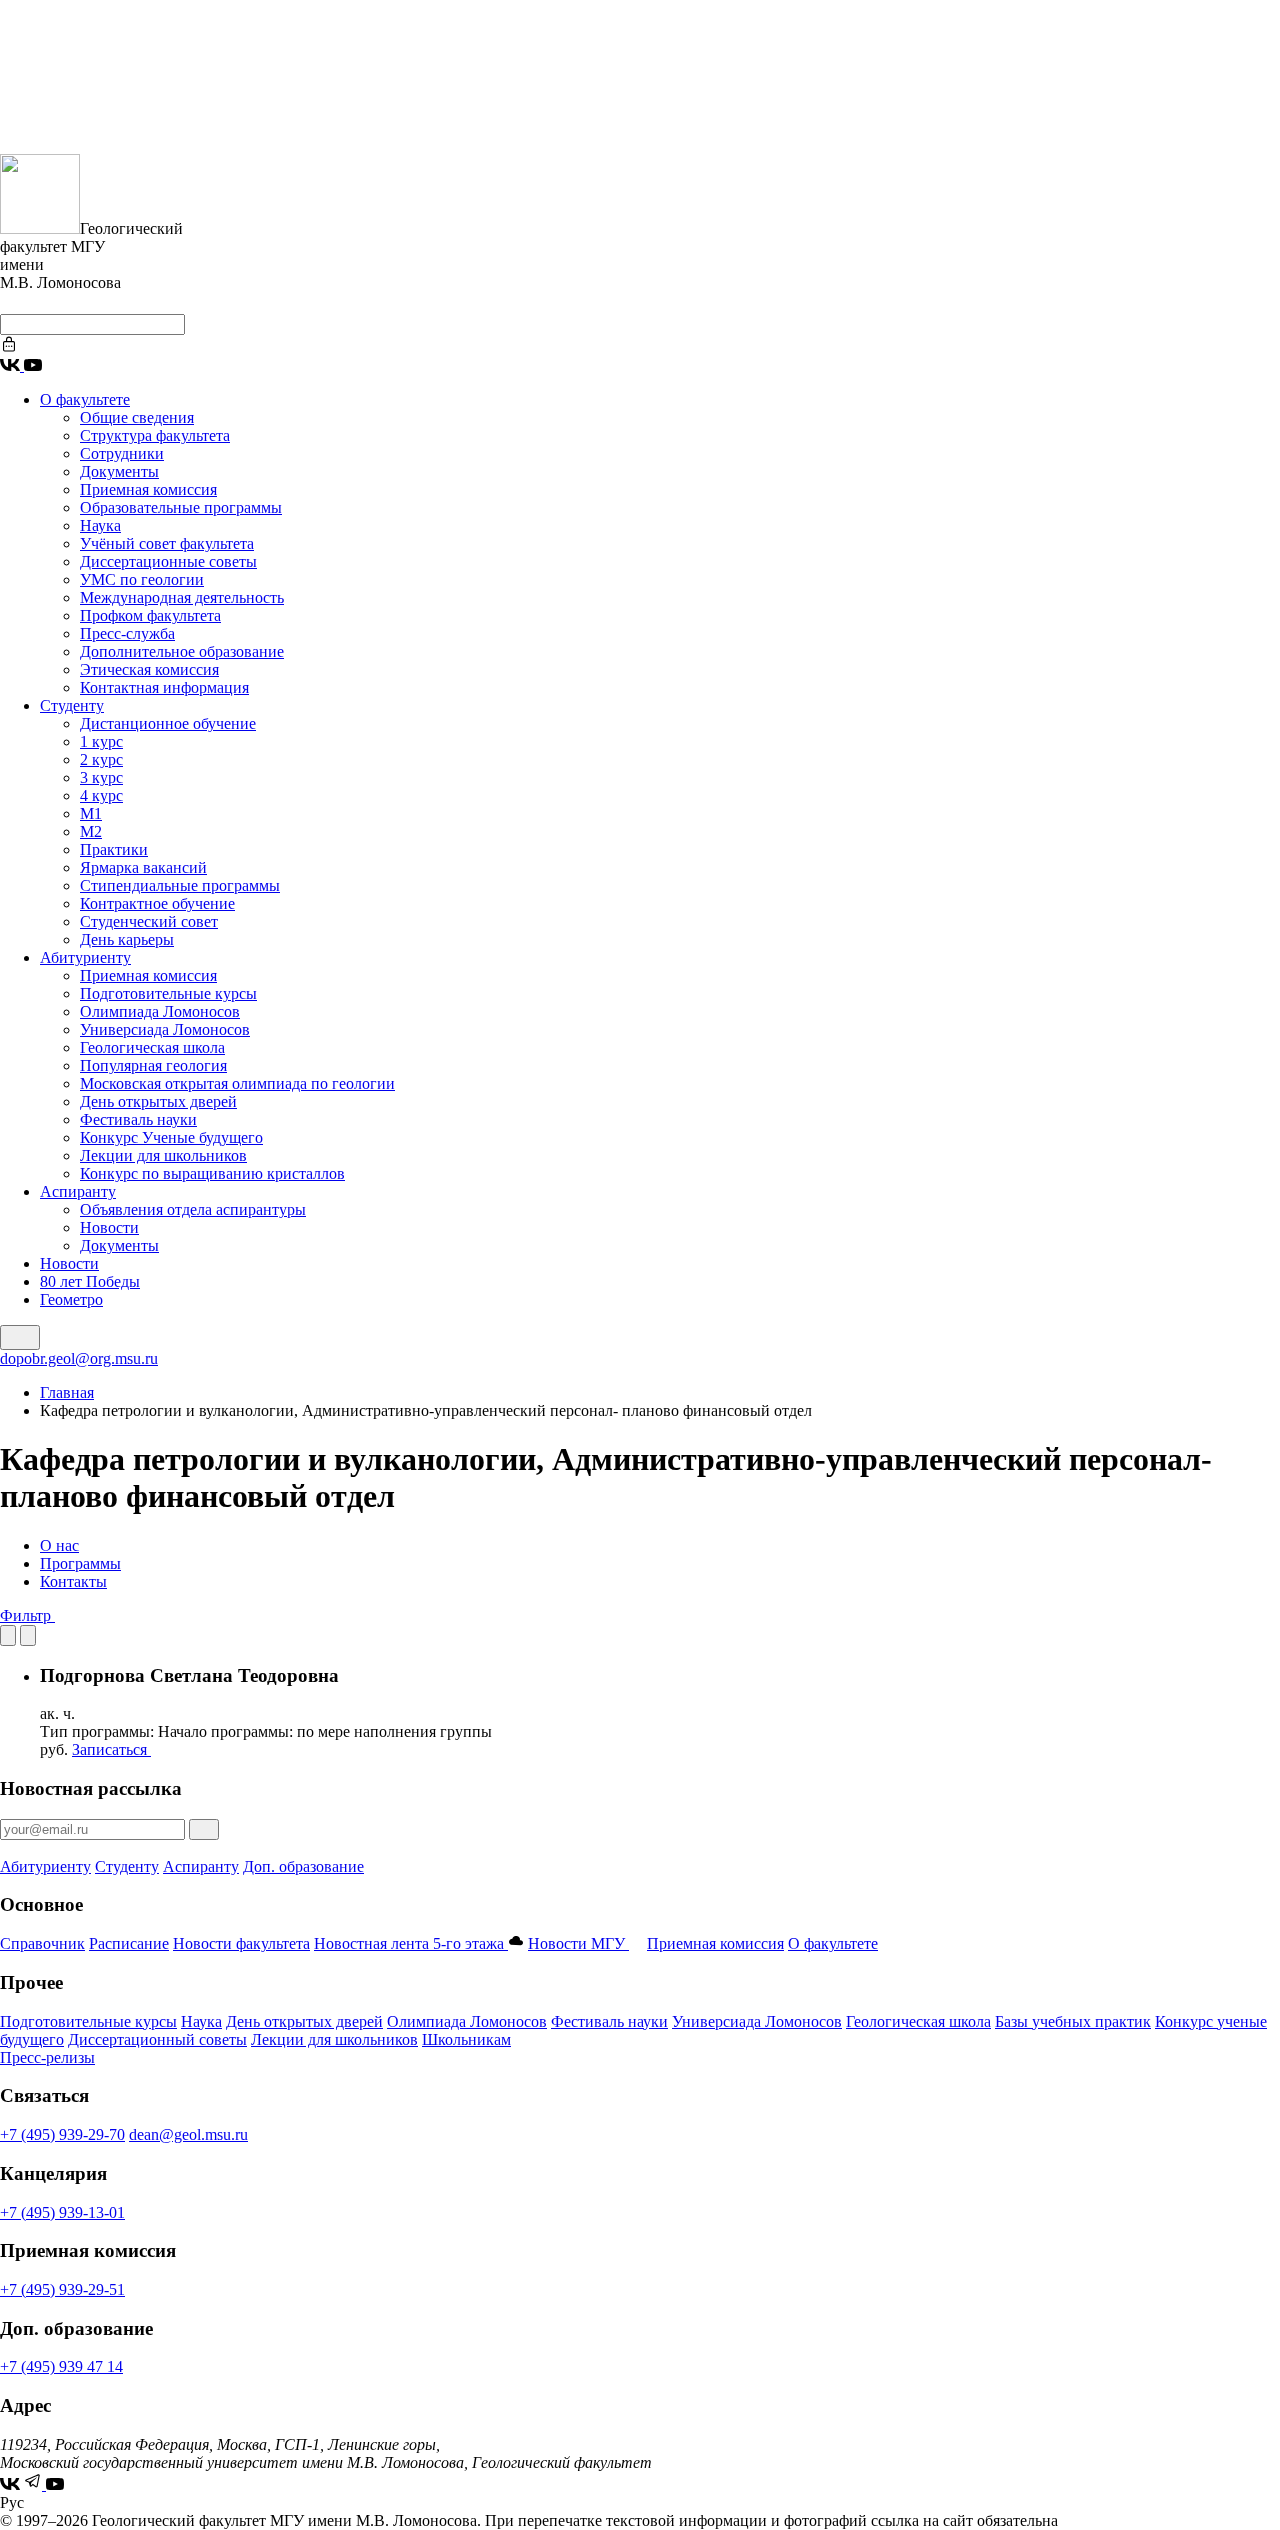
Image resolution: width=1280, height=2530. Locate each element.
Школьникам (466, 2039)
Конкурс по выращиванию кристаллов (212, 1173)
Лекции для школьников (163, 1155)
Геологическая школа (152, 1047)
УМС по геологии (142, 579)
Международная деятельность (182, 597)
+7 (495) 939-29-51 (62, 2289)
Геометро (71, 1299)
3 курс (101, 777)
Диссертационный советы (157, 2039)
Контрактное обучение (157, 903)
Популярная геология (153, 1065)
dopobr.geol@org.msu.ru (79, 1358)
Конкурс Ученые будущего (171, 1137)
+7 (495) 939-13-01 (62, 2212)
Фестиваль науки (138, 1119)
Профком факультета (150, 615)
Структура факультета (155, 435)
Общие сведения (137, 417)
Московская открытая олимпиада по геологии (237, 1083)
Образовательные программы (181, 507)
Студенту (72, 705)
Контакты (73, 1581)
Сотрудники (122, 453)
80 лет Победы (90, 1281)
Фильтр (27, 1615)
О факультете (85, 399)
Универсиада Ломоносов (165, 1029)
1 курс (101, 741)
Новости (109, 1227)
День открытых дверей (158, 1101)
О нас (59, 1545)
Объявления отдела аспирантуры (193, 1209)
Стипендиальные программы (180, 885)
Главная (67, 1392)
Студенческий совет (149, 921)
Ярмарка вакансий (143, 867)
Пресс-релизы (47, 2057)
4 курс (101, 795)
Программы (80, 1563)
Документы (119, 471)
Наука (100, 525)
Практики (114, 849)
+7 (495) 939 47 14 (61, 2366)
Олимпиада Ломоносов (160, 1011)
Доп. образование (303, 1866)
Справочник (42, 1943)
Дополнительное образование (182, 651)
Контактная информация (164, 687)
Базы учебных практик (1073, 2021)
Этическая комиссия (149, 669)
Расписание (129, 1943)
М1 (91, 813)
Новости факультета (241, 1943)
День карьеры (127, 939)
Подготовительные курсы (168, 993)
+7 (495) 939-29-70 (62, 2134)
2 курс (101, 759)
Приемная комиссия (148, 489)
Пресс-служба (127, 633)
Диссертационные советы (168, 561)
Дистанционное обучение (168, 723)
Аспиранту (78, 1191)
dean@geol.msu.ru (188, 2134)
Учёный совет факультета (167, 543)
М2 (91, 831)
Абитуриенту (85, 957)
